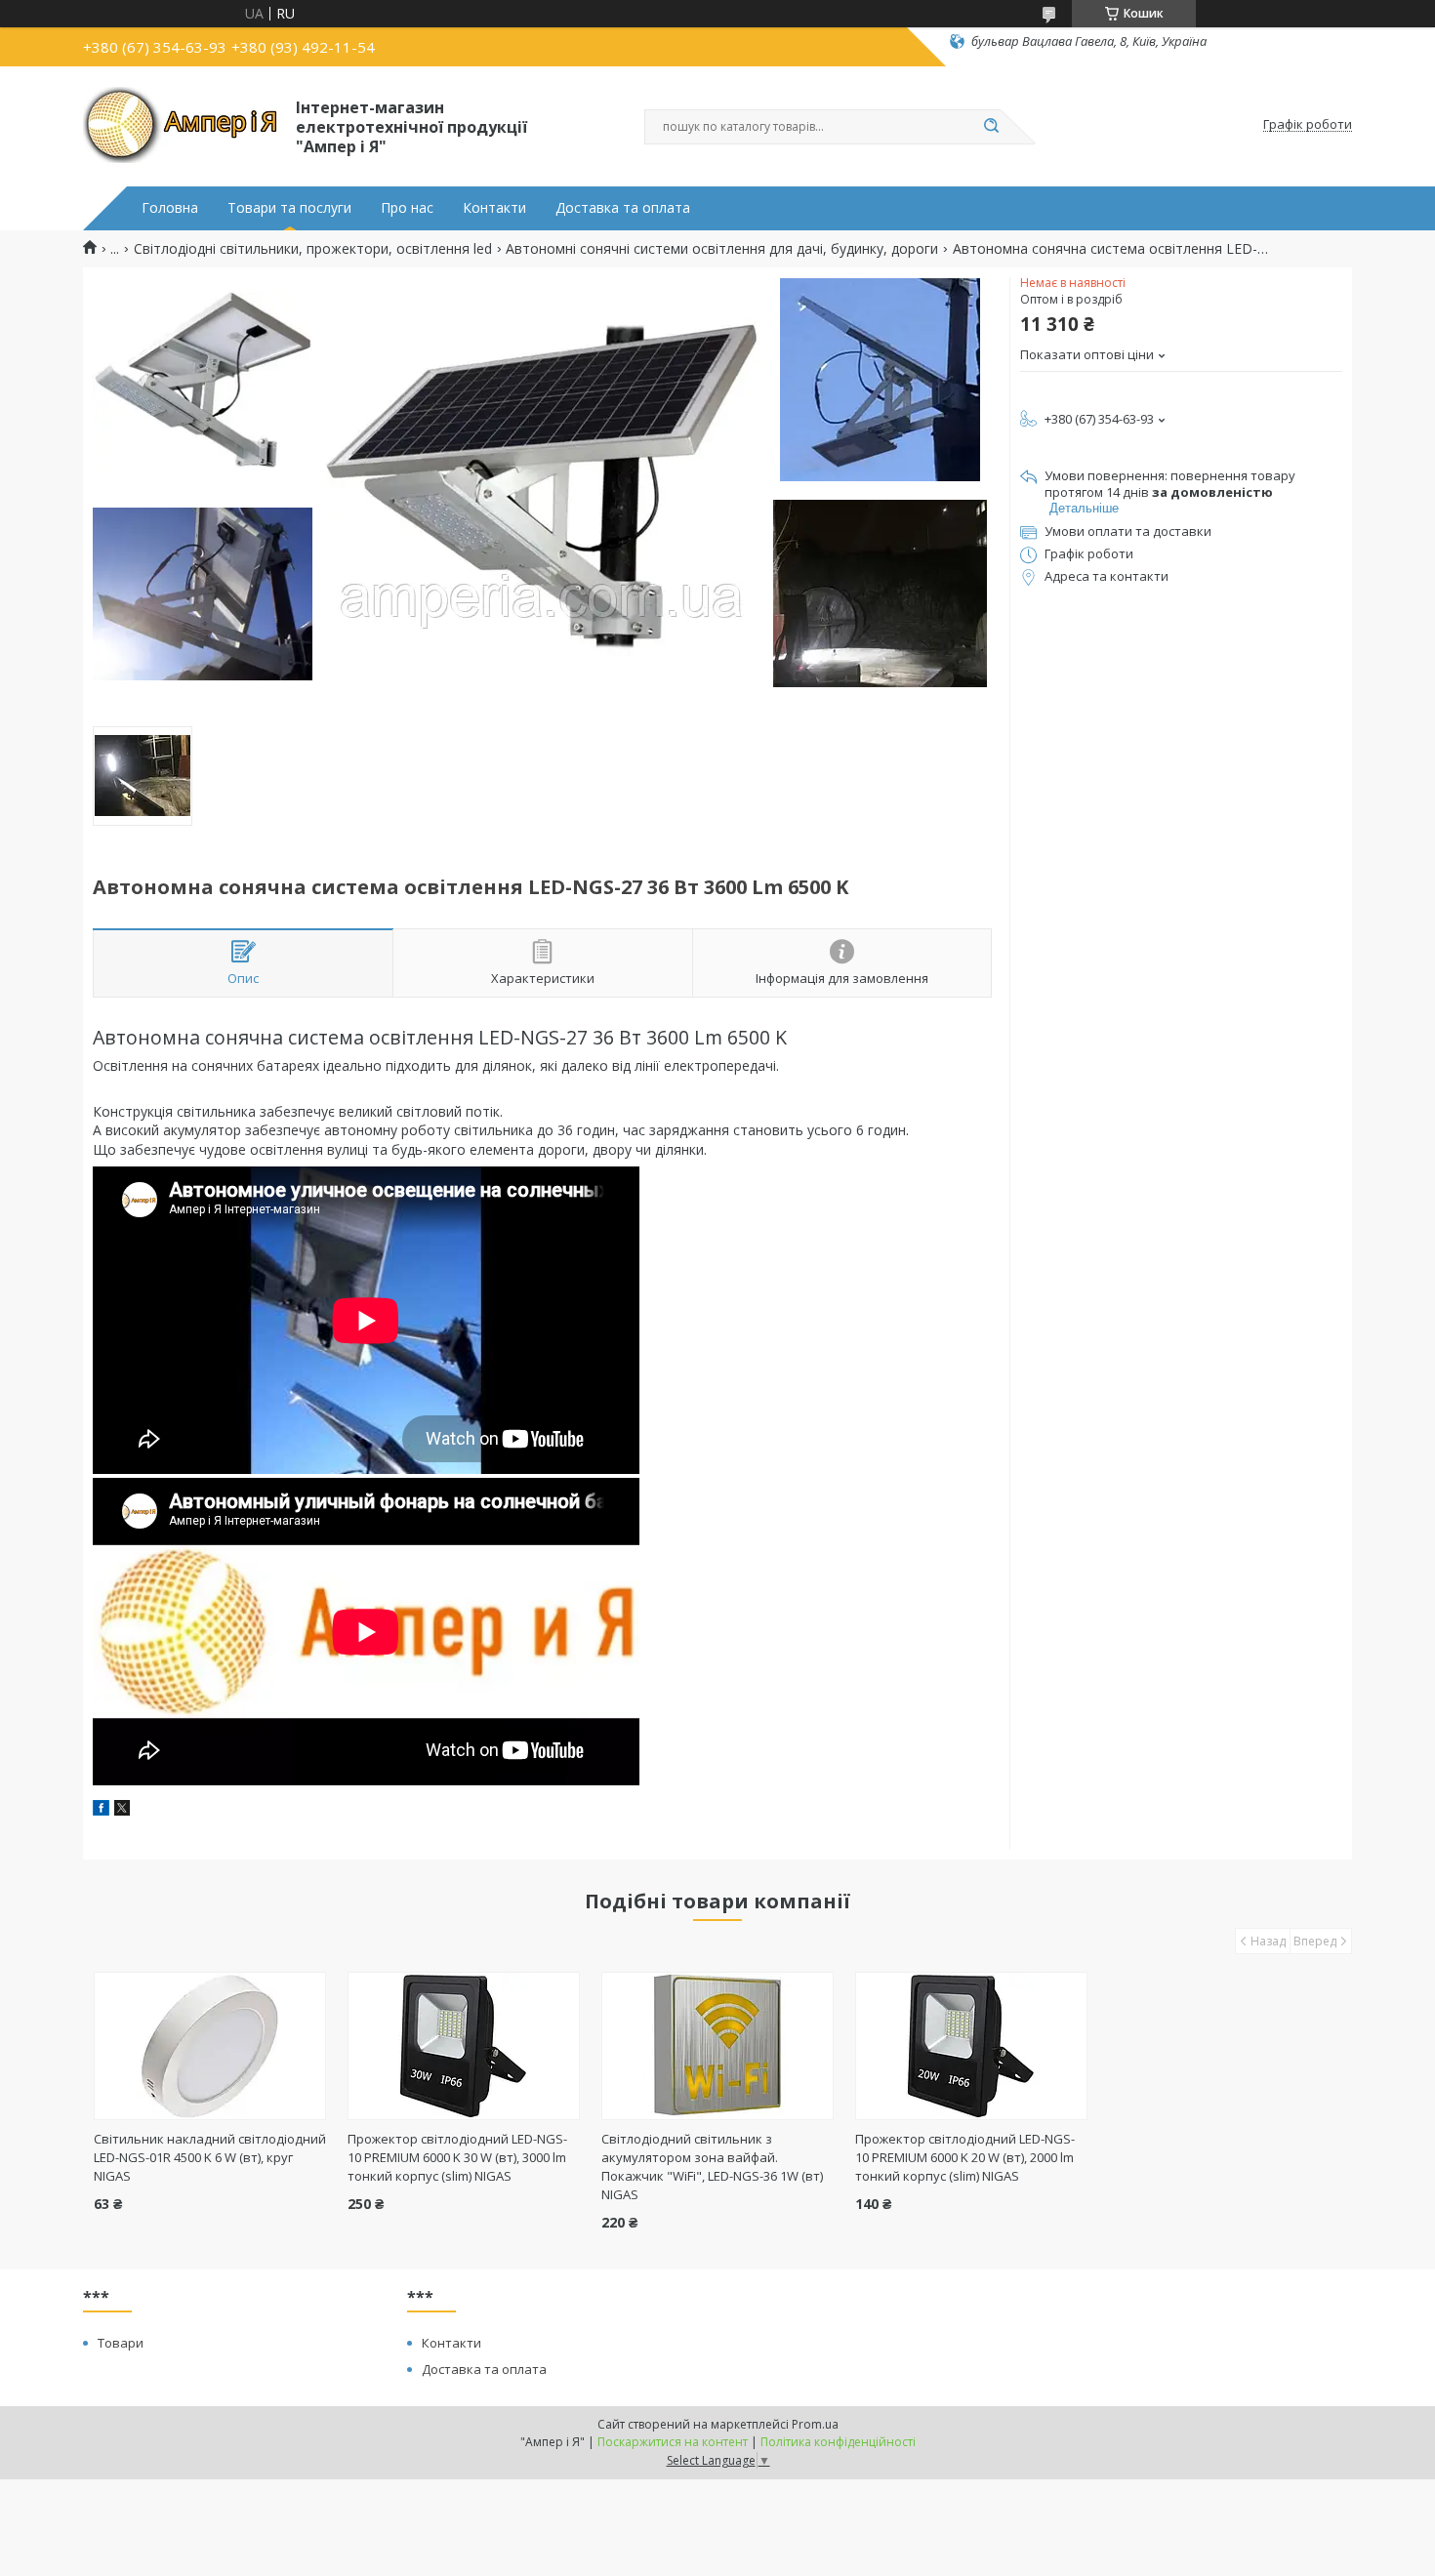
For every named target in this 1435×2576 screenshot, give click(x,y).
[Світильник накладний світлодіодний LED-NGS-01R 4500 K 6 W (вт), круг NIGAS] (210, 2046)
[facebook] (101, 1810)
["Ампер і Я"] (181, 125)
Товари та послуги (289, 208)
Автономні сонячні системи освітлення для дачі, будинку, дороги (722, 249)
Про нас (407, 208)
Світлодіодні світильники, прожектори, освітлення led (313, 249)
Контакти (494, 208)
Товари (121, 2343)
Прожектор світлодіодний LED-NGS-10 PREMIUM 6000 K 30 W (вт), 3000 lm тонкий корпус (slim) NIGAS (457, 2157)
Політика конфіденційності (838, 2442)
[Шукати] (991, 127)
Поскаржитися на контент (673, 2442)
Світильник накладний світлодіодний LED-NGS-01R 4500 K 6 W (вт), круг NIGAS (210, 2157)
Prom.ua (815, 2424)
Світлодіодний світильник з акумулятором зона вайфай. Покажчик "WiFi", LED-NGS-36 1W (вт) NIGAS (712, 2167)
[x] (122, 1810)
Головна (170, 208)
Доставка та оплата (623, 208)
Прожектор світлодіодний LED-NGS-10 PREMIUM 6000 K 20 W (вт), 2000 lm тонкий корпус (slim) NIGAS (965, 2157)
